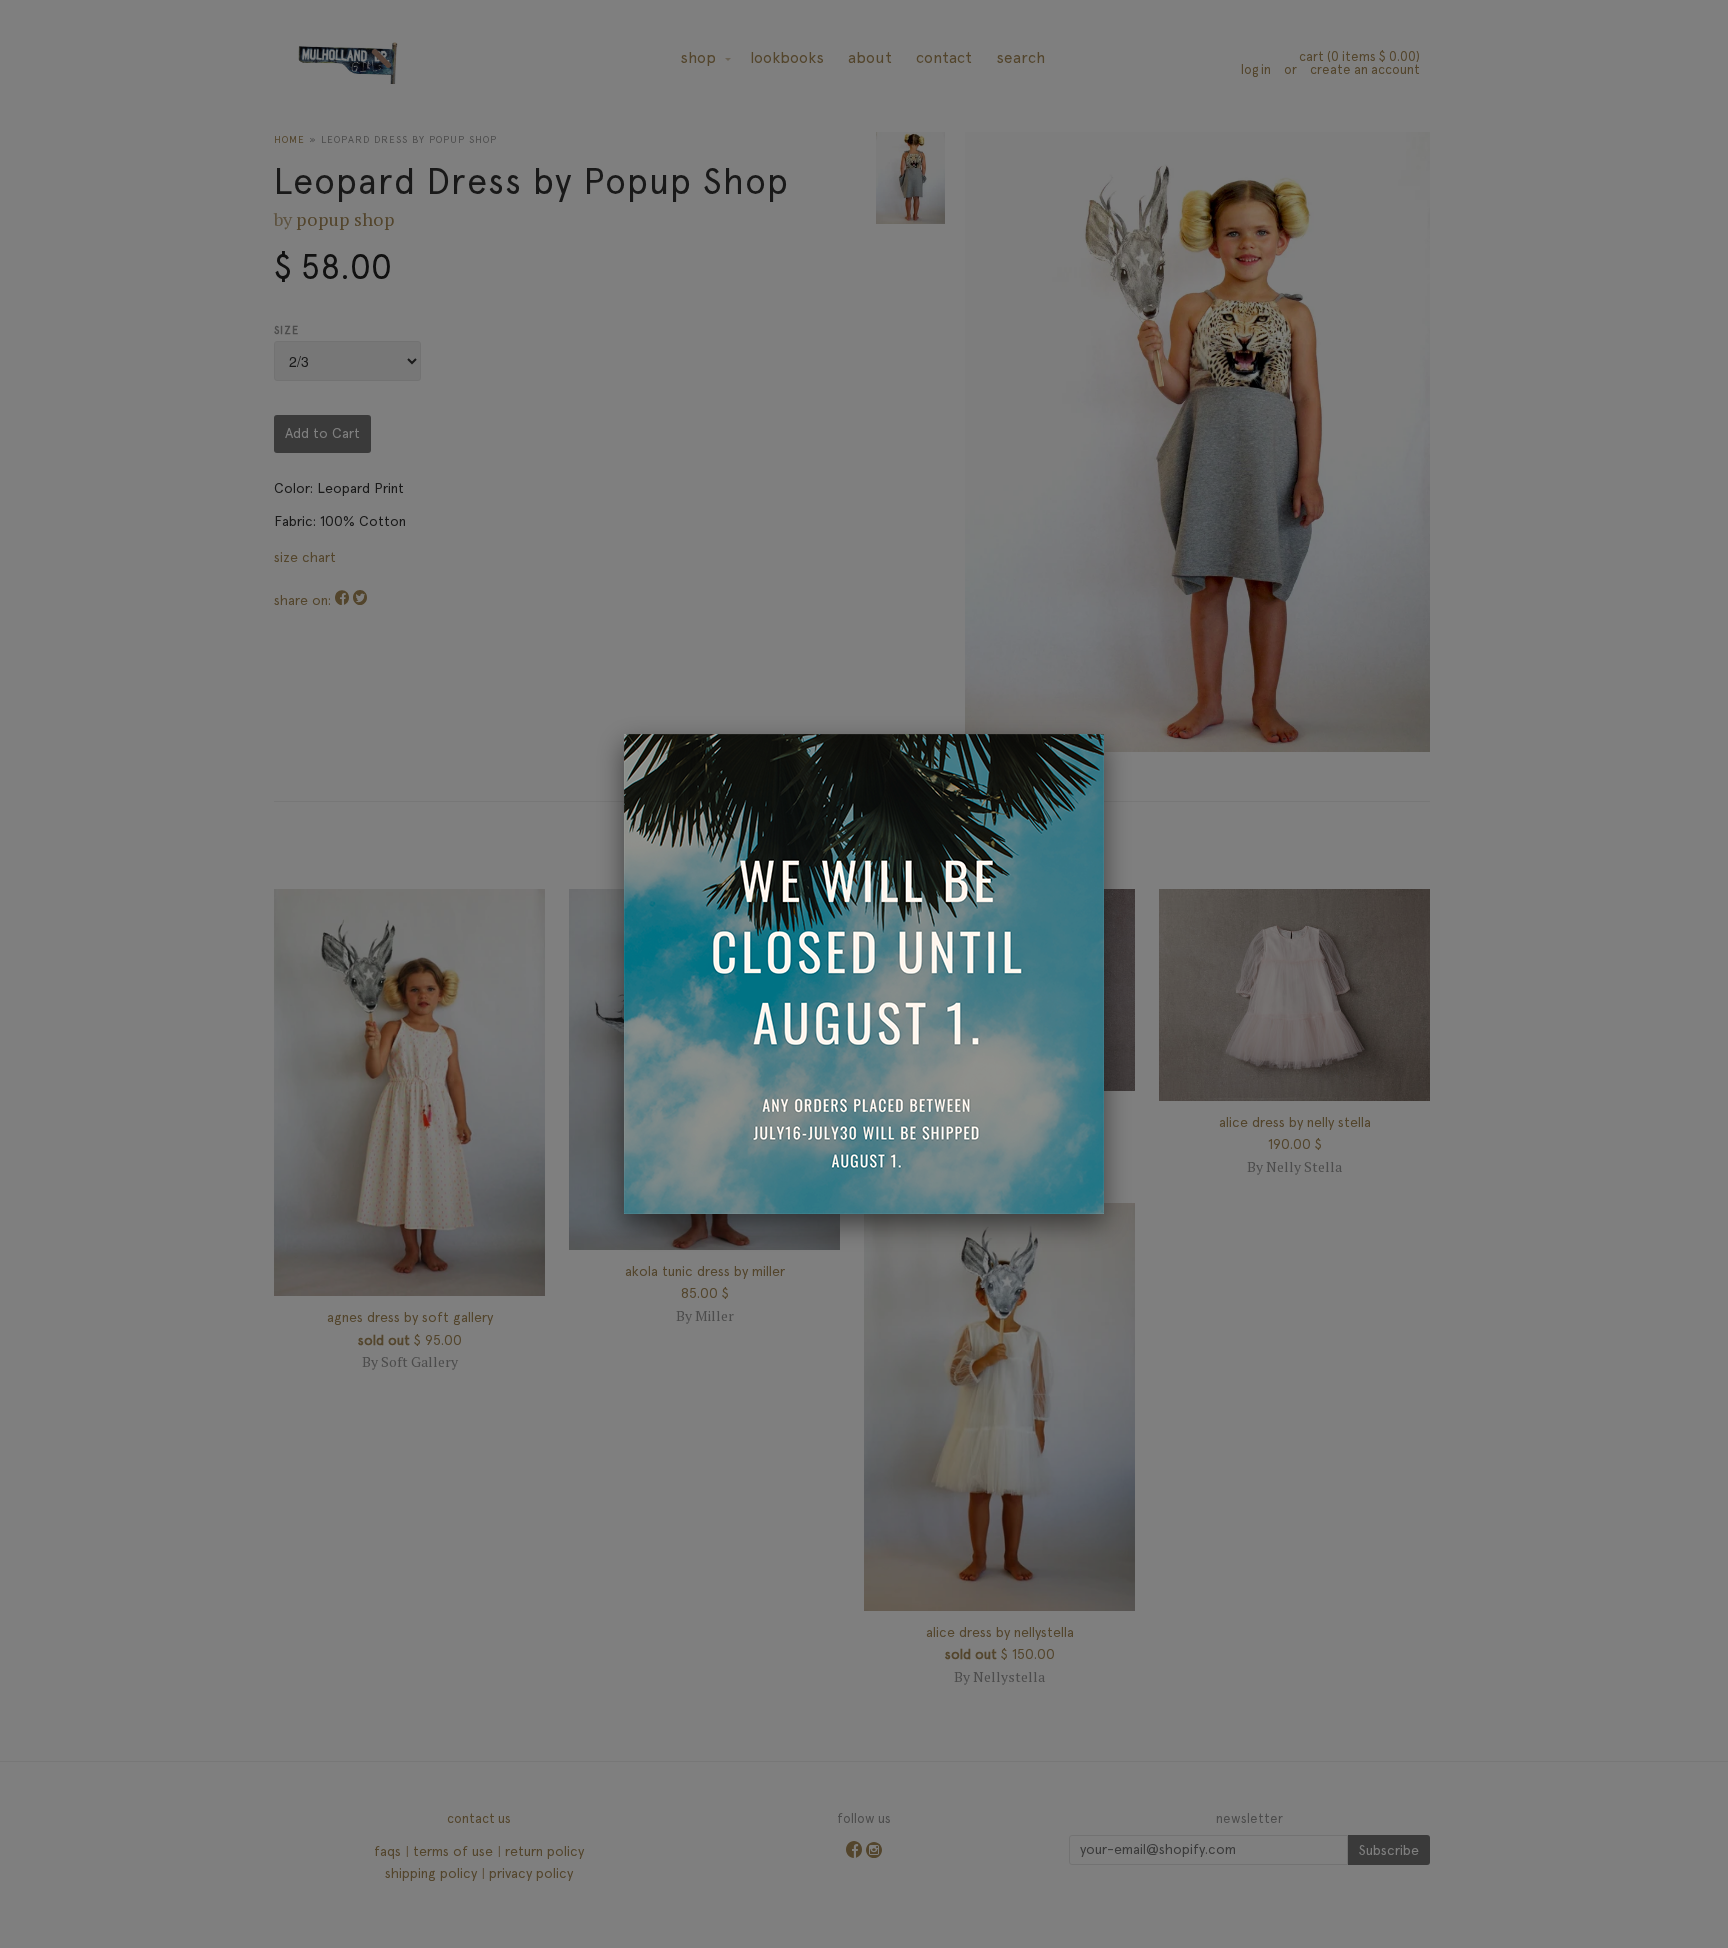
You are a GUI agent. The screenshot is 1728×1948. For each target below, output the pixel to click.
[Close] (1104, 734)
